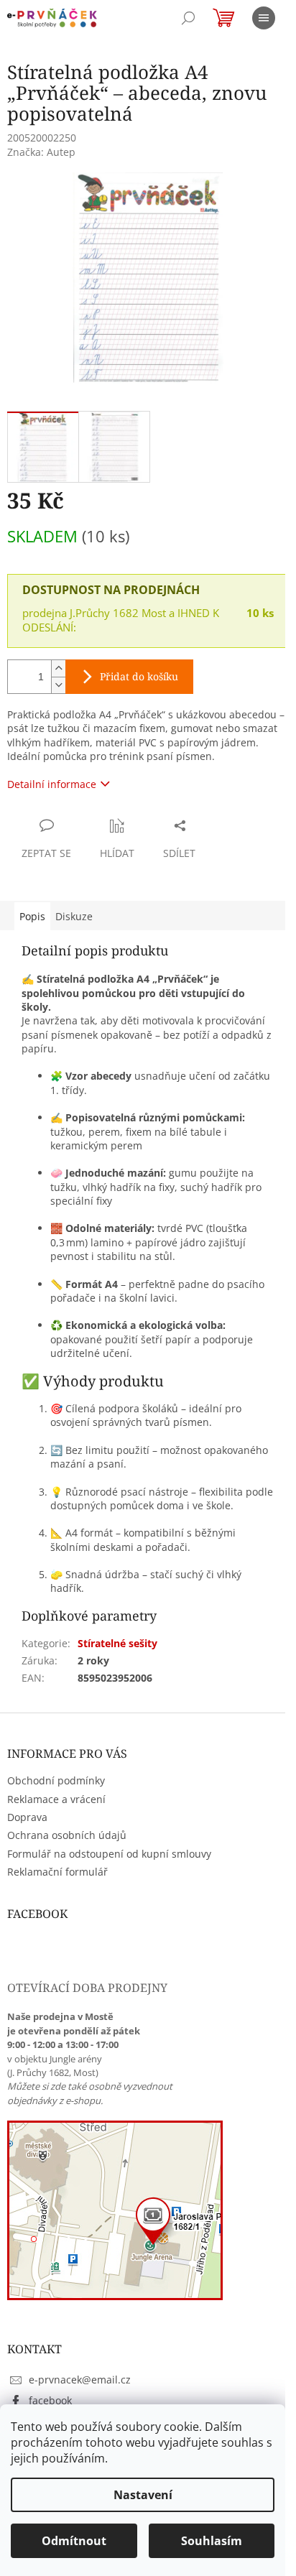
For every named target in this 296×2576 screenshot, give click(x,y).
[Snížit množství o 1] (58, 685)
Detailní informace (52, 784)
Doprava (27, 1817)
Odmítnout (74, 2541)
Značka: (41, 152)
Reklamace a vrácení (56, 1799)
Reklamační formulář (57, 1872)
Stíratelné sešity (117, 1643)
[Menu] (264, 18)
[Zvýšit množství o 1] (58, 668)
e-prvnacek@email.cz (80, 2380)
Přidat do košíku (139, 676)
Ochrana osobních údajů (67, 1835)
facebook (50, 2400)
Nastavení (143, 2495)
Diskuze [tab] (74, 916)
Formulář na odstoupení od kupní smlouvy (109, 1854)
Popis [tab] (32, 916)
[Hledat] (188, 18)
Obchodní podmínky (56, 1780)
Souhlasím (212, 2541)
